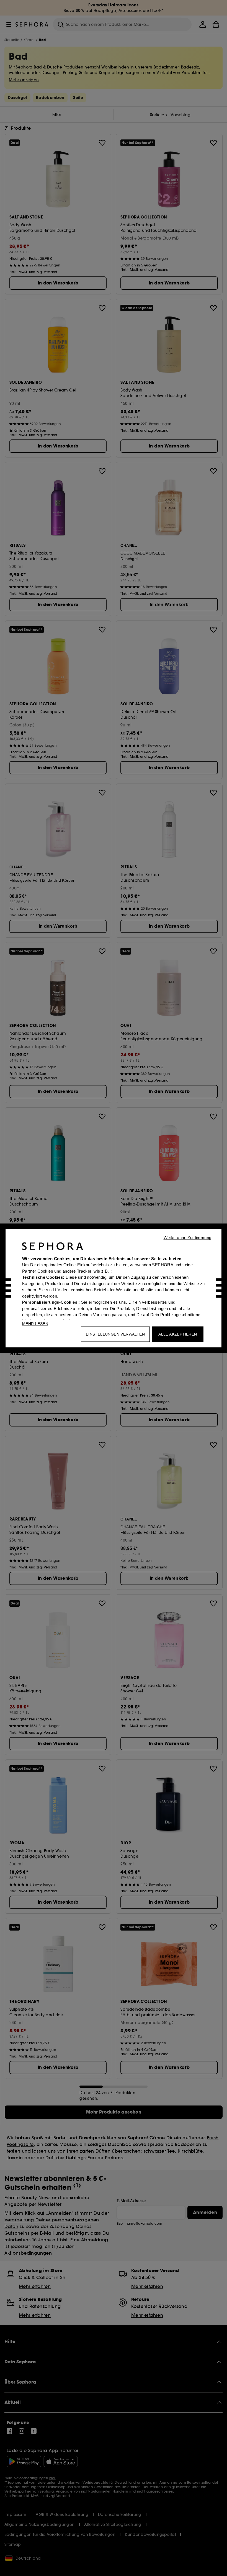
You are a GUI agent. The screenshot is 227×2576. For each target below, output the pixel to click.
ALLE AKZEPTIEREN (178, 1334)
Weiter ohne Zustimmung (188, 1237)
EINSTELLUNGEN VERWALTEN (115, 1334)
